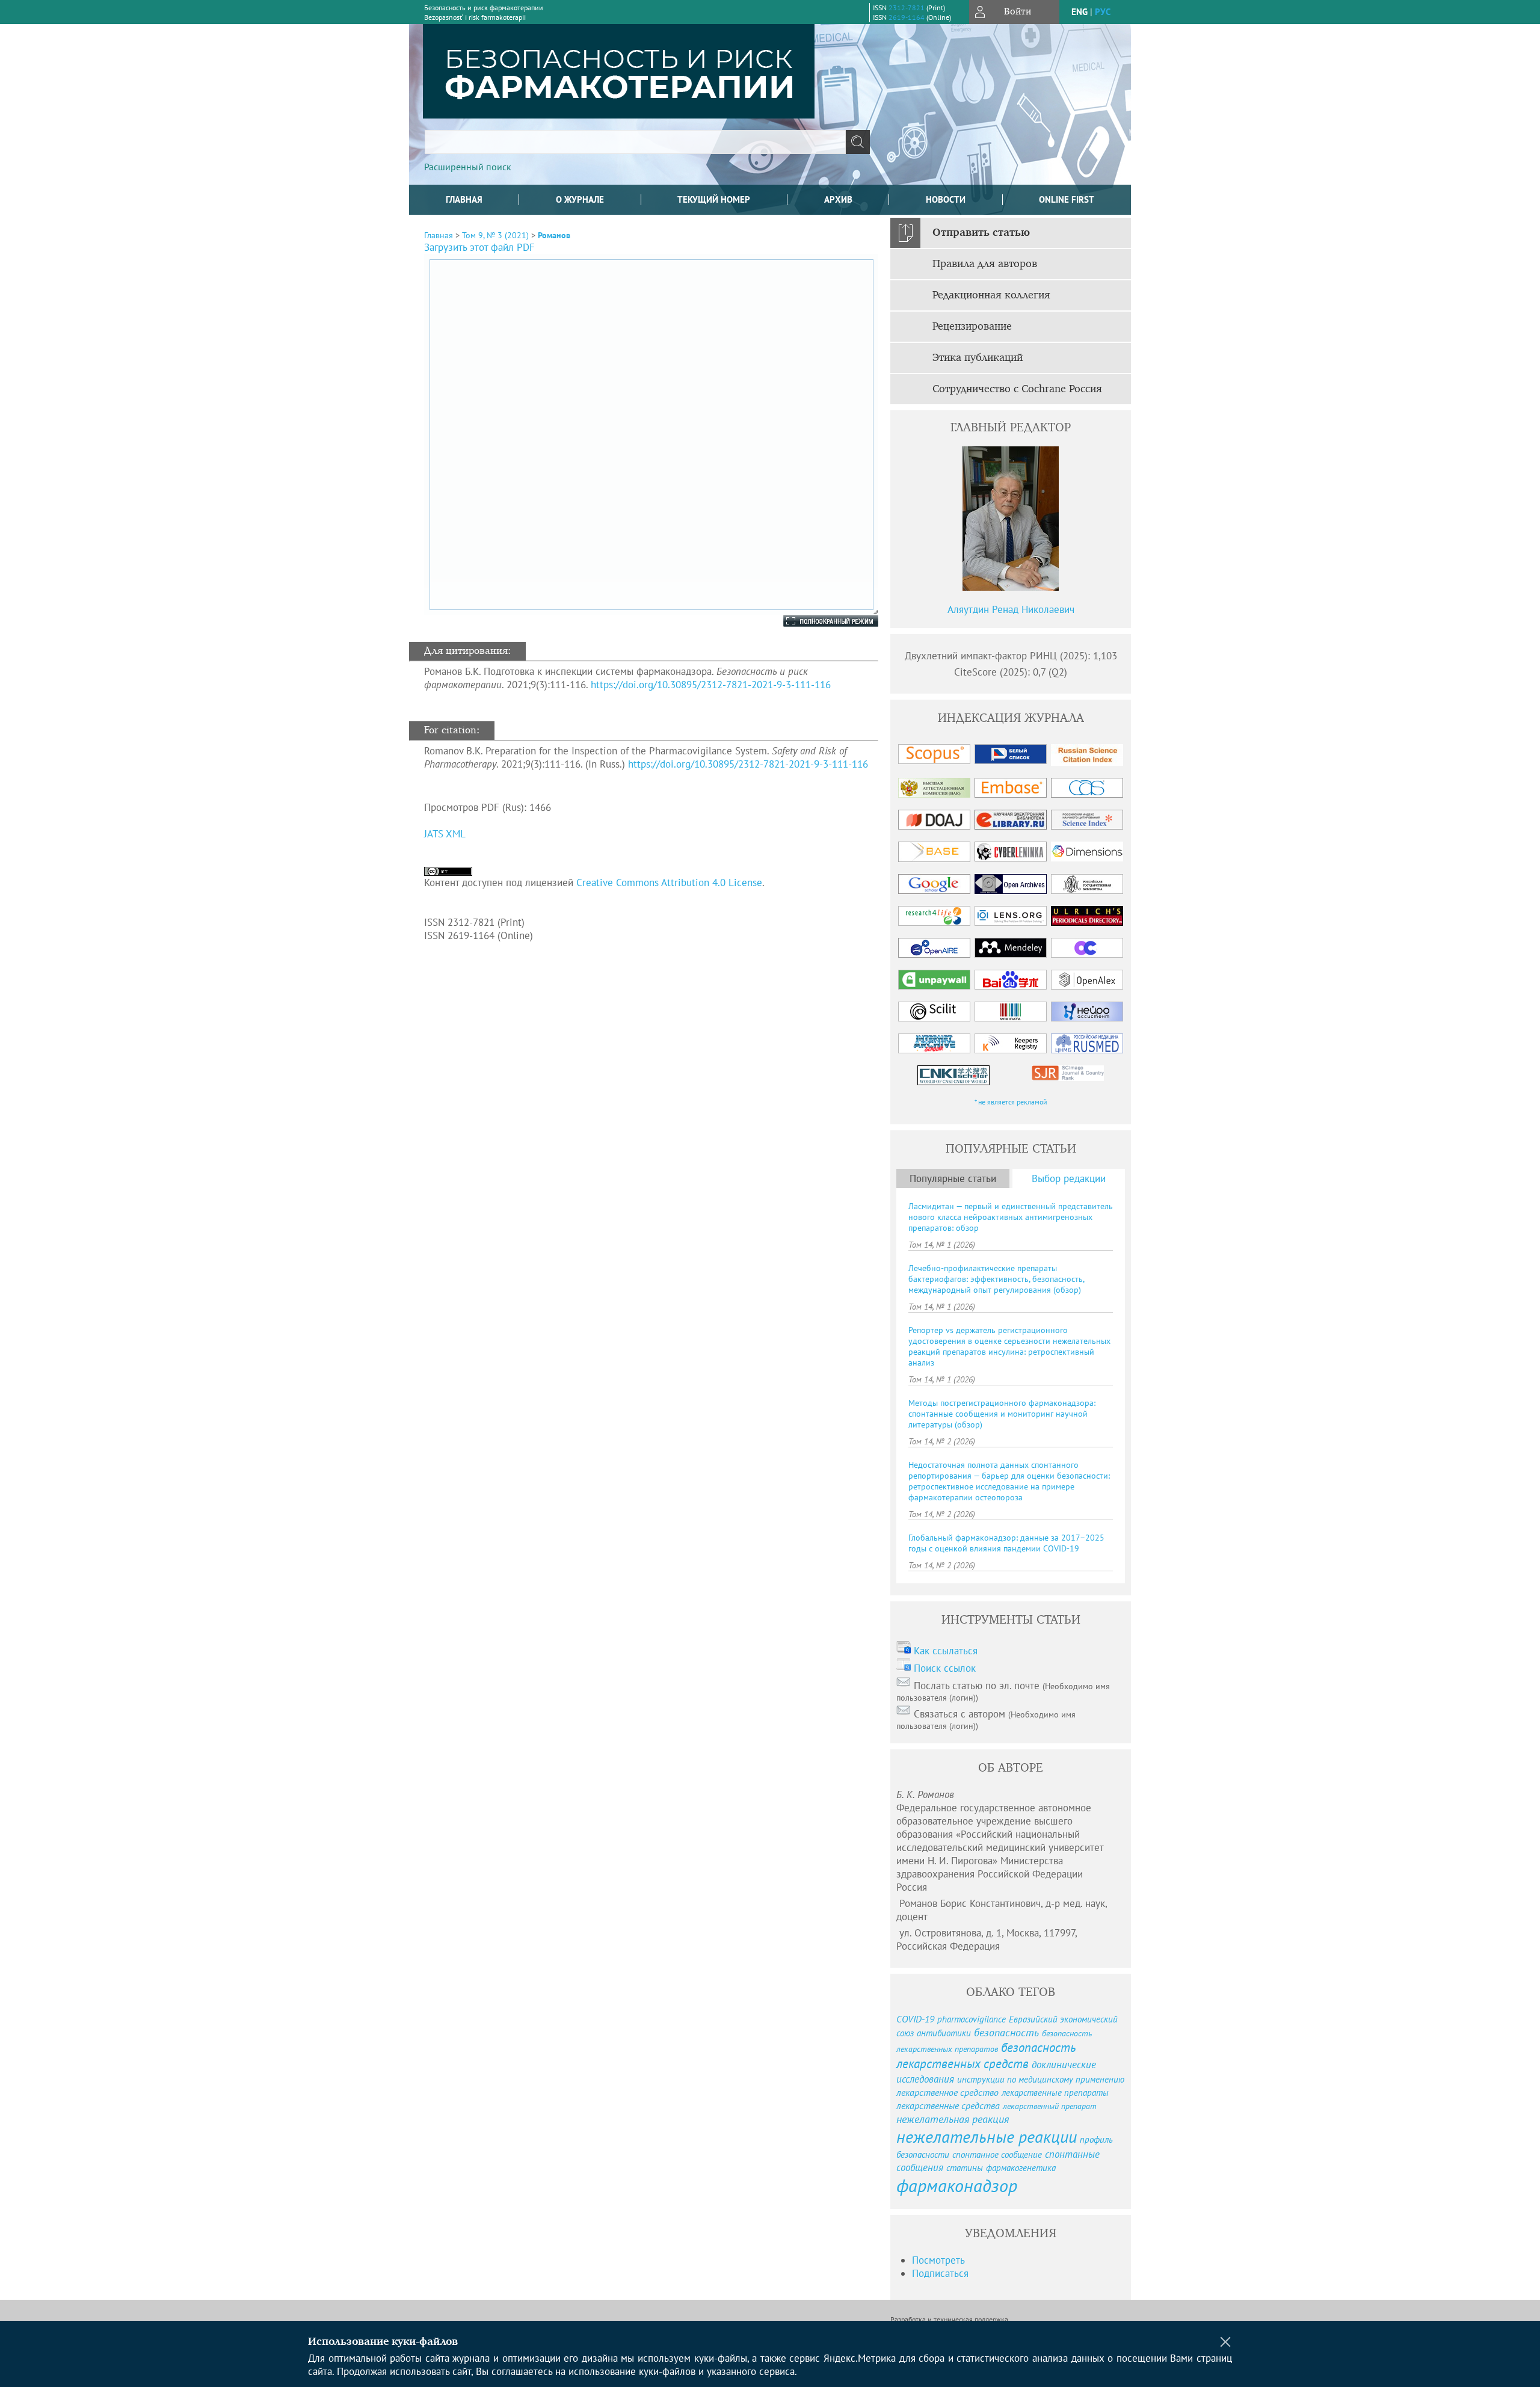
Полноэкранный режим (819, 621)
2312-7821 (907, 8)
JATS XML (445, 834)
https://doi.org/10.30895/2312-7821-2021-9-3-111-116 (711, 685)
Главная (464, 199)
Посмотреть (938, 2260)
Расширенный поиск (468, 167)
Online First (1067, 199)
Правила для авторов (985, 264)
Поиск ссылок (945, 1668)
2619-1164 (907, 17)
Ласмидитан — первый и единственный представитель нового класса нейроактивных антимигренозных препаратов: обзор (1011, 1217)
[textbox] (635, 142)
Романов (554, 235)
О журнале (580, 199)
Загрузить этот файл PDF (479, 247)
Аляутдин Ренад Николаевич (1011, 609)
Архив (838, 199)
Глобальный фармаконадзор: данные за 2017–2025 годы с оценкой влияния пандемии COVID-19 (1006, 1543)
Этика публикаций (978, 358)
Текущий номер (714, 199)
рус (1103, 12)
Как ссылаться (946, 1651)
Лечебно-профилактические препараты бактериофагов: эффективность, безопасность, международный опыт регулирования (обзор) (996, 1279)
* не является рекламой (1011, 1102)
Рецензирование (972, 327)
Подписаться (940, 2273)
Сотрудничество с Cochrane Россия (1017, 389)
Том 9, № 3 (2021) (495, 235)
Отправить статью (981, 233)
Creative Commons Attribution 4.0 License (669, 882)
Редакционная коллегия (991, 295)
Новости (946, 199)
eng (1080, 12)
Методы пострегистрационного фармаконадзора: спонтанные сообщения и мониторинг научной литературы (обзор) (1002, 1414)
